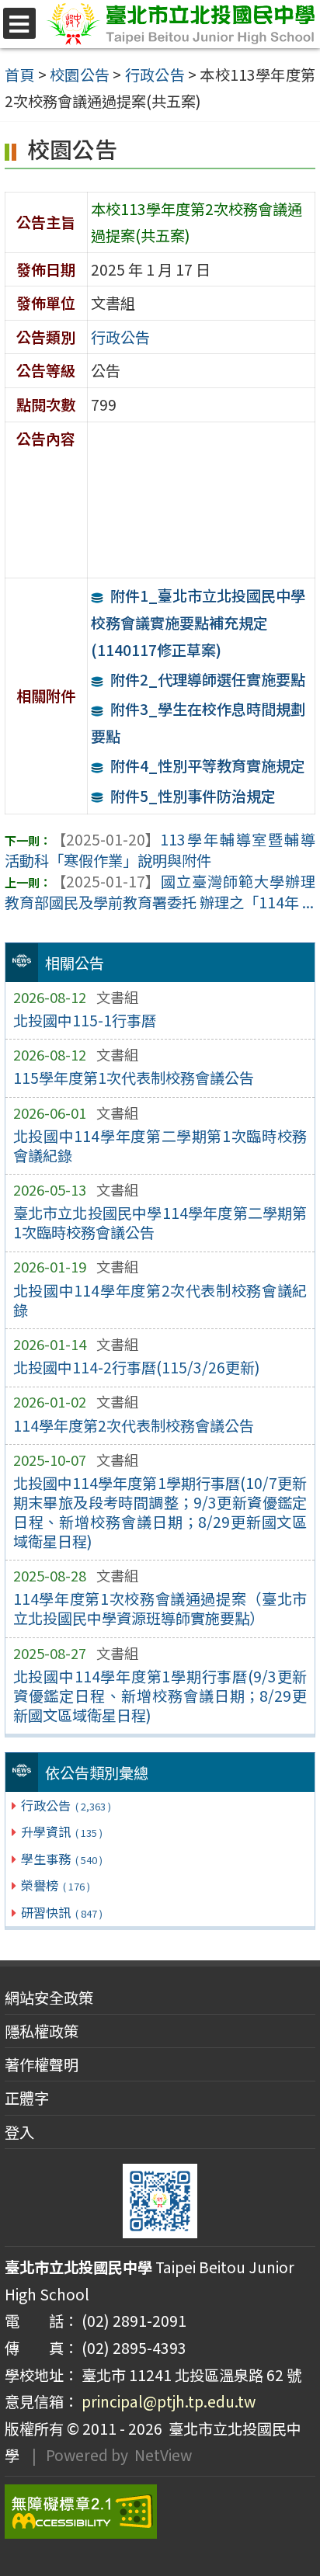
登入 (19, 2132)
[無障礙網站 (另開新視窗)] (160, 2512)
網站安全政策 (49, 1998)
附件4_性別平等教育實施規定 (208, 766)
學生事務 (61, 1859)
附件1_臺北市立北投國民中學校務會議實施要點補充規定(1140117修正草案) (198, 622)
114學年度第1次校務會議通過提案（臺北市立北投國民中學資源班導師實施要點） (160, 1608)
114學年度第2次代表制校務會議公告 (134, 1425)
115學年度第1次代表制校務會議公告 (134, 1078)
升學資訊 (61, 1831)
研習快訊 (61, 1912)
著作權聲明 (42, 2064)
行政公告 (66, 1805)
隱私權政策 (42, 2031)
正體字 (27, 2098)
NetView (163, 2455)
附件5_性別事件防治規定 (193, 796)
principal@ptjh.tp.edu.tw (169, 2401)
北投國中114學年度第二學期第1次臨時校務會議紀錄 (160, 1146)
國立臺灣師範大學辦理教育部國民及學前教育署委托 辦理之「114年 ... (160, 892)
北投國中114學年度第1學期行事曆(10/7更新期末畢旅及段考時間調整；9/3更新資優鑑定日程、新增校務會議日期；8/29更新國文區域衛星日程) (160, 1512)
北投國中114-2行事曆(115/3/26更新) (137, 1367)
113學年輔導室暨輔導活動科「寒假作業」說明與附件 (160, 850)
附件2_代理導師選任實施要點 (208, 679)
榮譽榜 (55, 1885)
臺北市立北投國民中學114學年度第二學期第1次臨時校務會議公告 (160, 1222)
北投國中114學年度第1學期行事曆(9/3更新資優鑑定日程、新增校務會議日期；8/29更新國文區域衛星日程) (160, 1696)
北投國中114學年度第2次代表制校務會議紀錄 (160, 1300)
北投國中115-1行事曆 (85, 1020)
